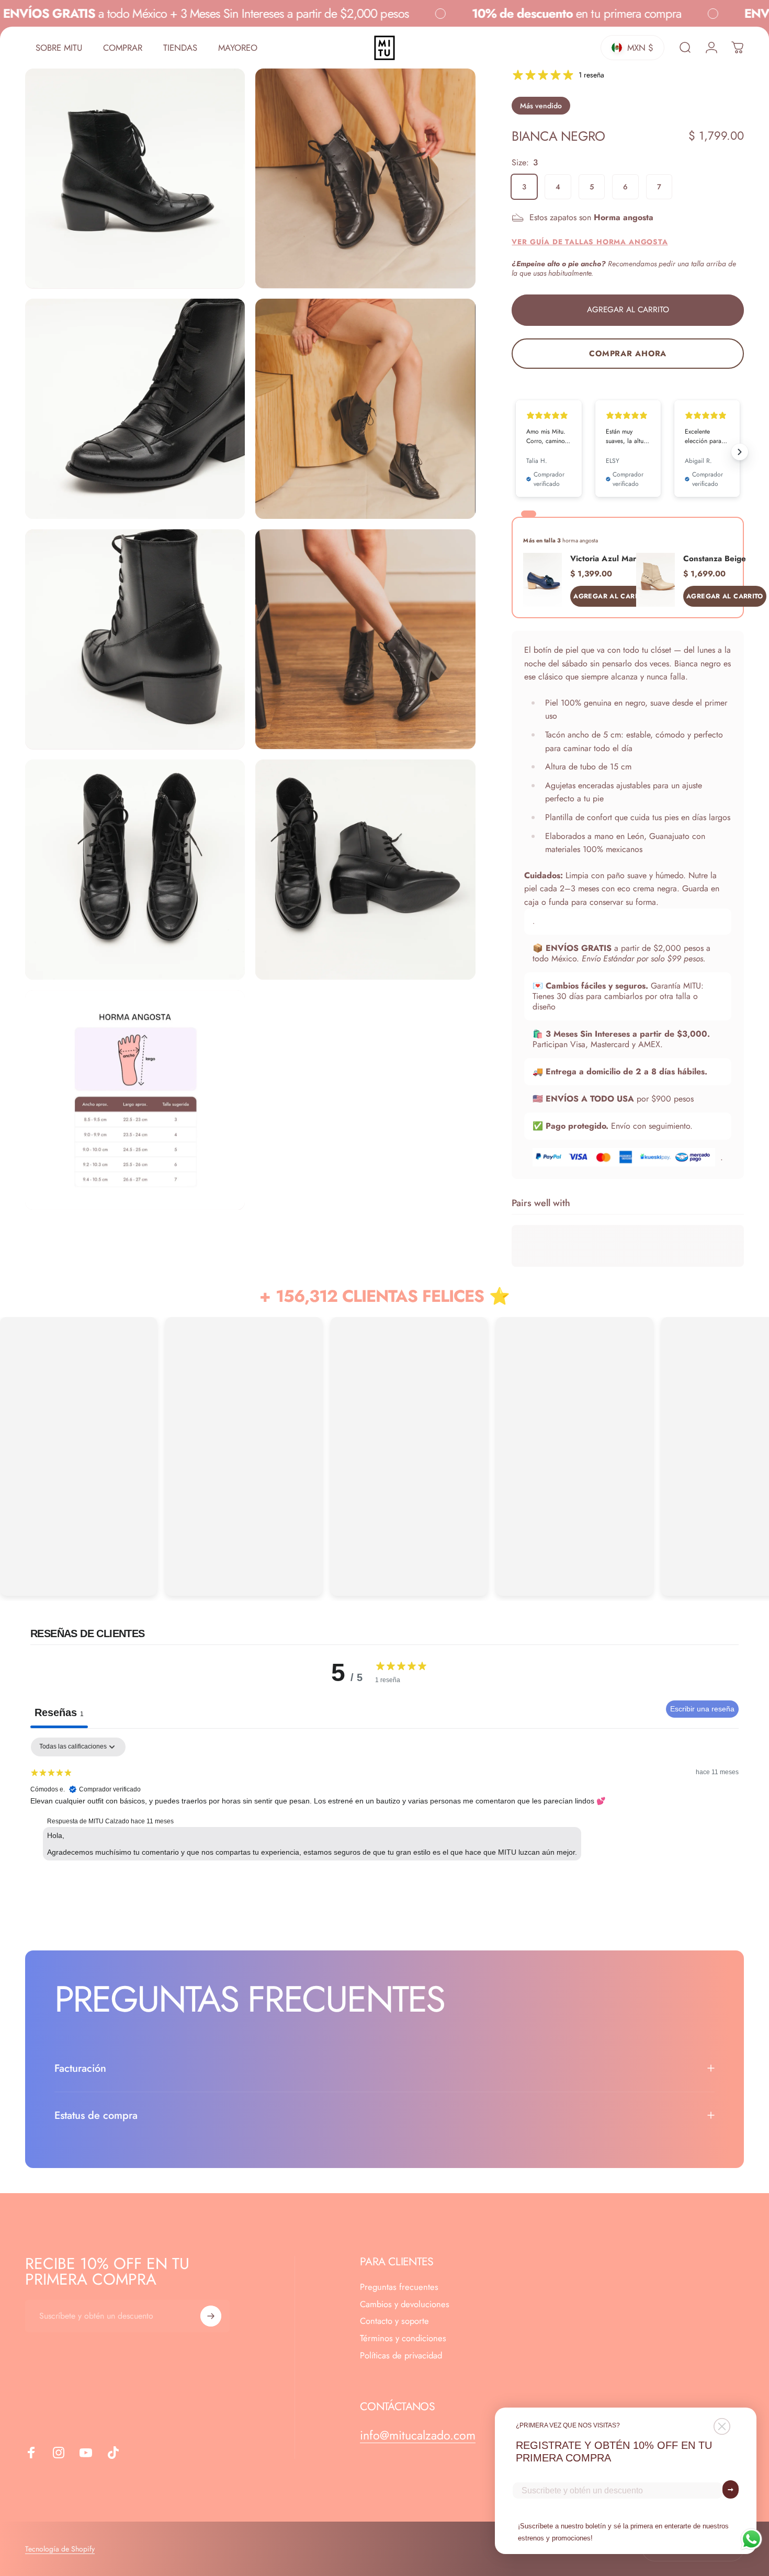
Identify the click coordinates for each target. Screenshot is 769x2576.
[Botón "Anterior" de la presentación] (516, 452)
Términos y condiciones (403, 2338)
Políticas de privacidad (401, 2356)
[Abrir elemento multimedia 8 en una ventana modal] (365, 869)
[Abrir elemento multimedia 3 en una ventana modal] (135, 408)
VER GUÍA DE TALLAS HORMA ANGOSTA (590, 242)
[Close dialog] (722, 2426)
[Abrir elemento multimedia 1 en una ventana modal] (135, 178)
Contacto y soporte (394, 2321)
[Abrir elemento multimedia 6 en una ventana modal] (365, 639)
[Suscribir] (211, 2316)
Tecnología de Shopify (60, 2549)
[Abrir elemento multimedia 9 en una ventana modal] (135, 1100)
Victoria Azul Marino (609, 559)
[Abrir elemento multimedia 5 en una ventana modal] (135, 639)
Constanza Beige (715, 559)
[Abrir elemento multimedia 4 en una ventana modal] (365, 408)
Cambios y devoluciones (405, 2304)
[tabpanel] (384, 1805)
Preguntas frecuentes (399, 2287)
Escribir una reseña (702, 1709)
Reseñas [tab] (59, 1712)
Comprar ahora (628, 354)
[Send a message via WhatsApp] (751, 2539)
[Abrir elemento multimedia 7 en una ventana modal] (135, 869)
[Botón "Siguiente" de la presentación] (740, 452)
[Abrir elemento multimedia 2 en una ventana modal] (365, 178)
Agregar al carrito (612, 596)
